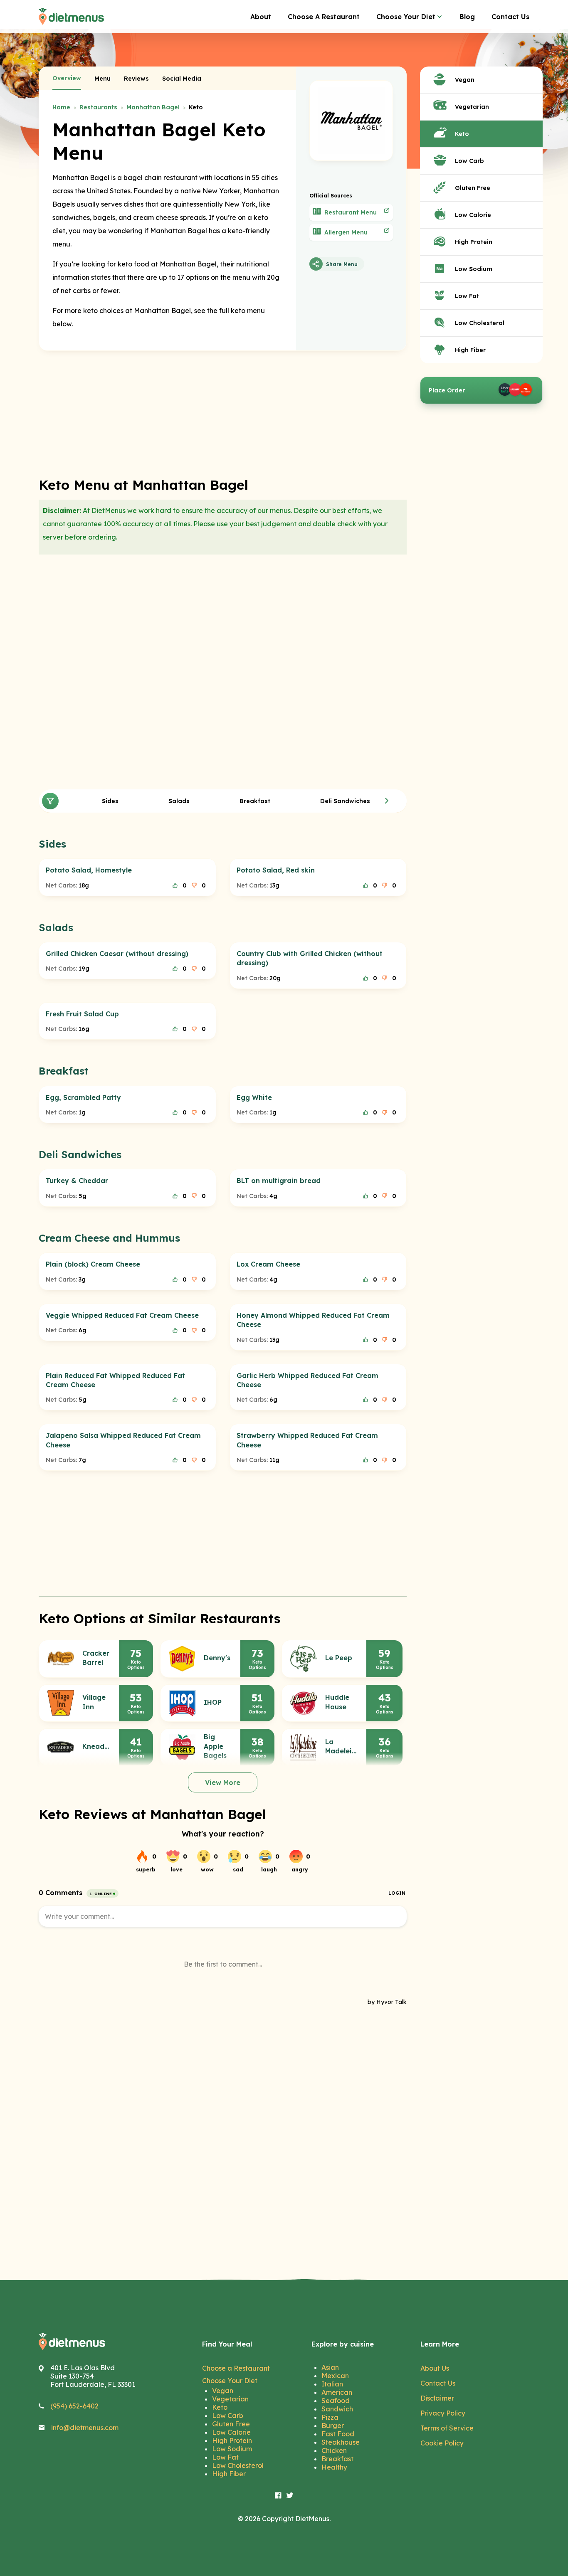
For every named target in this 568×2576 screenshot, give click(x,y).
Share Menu (342, 264)
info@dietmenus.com (85, 2428)
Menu (102, 79)
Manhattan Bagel (153, 107)
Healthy (334, 2467)
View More (223, 1782)
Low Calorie (231, 2432)
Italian (332, 2384)
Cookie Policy (442, 2443)
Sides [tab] (110, 801)
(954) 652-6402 (74, 2406)
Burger (333, 2426)
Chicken (334, 2450)
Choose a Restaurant (236, 2368)
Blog (467, 17)
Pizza (330, 2417)
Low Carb (228, 2416)
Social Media (182, 79)
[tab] (67, 79)
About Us (435, 2368)
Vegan (223, 2391)
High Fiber (229, 2474)
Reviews (136, 79)
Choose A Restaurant (324, 17)
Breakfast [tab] (255, 801)
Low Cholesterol (238, 2465)
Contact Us (510, 17)
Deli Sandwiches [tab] (345, 801)
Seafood (336, 2401)
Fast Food (338, 2434)
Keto (220, 2407)
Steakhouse (341, 2442)
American (337, 2392)
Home (61, 107)
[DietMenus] (71, 17)
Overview (67, 78)
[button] (387, 801)
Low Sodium (232, 2449)
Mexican (335, 2376)
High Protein (232, 2440)
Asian (330, 2367)
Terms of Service (447, 2428)
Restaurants (98, 107)
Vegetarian (230, 2399)
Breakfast (337, 2459)
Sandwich (337, 2409)
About (261, 17)
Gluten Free (231, 2424)
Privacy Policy (443, 2413)
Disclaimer (437, 2398)
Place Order (447, 390)
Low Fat (225, 2457)
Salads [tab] (179, 801)
